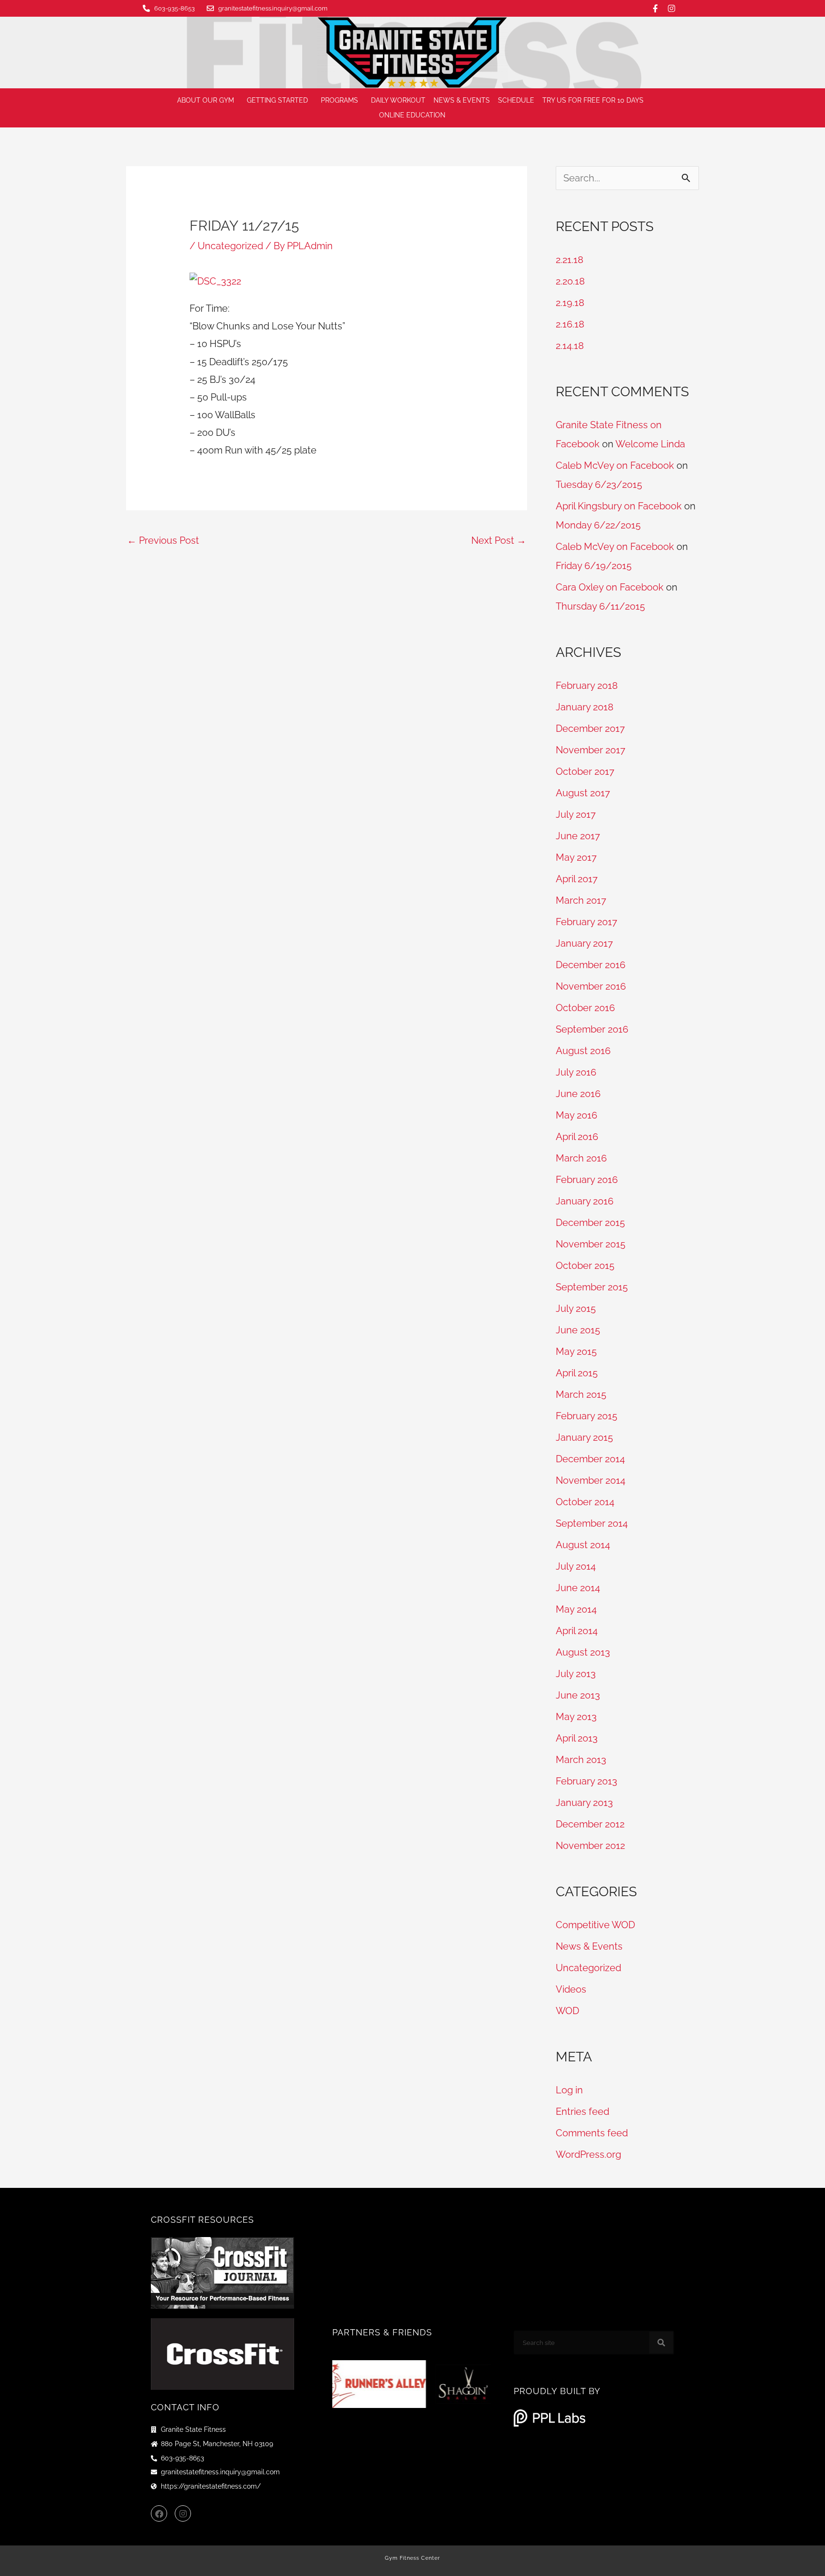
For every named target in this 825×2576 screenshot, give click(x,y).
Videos (571, 1989)
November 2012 (590, 1846)
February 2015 (587, 1416)
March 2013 (581, 1760)
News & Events (462, 100)
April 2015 (577, 1373)
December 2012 (590, 1824)
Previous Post (163, 540)
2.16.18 (570, 324)
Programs (339, 100)
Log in (569, 2090)
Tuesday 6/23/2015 (599, 485)
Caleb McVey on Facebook (615, 465)
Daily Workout (398, 100)
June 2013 (578, 1695)
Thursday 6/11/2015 (600, 606)
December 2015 (590, 1223)
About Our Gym (206, 100)
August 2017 (583, 793)
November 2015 (591, 1244)
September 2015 (592, 1287)
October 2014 (585, 1502)
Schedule (516, 100)
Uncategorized (230, 246)
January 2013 (584, 1803)
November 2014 (591, 1480)
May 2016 (576, 1115)
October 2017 (585, 771)
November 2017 (591, 750)
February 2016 (587, 1180)
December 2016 (591, 965)
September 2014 (592, 1523)
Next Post (499, 540)
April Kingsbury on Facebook (619, 506)
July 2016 (576, 1072)
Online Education (412, 115)
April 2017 (577, 879)
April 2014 (577, 1631)
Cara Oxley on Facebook (610, 587)
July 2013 (576, 1674)
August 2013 (583, 1652)
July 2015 (576, 1309)
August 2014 (583, 1545)
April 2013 (577, 1738)
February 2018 (587, 686)
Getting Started (277, 100)
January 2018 (585, 707)
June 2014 (578, 1588)
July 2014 (576, 1566)
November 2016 (591, 986)
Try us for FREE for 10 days (593, 100)
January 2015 (584, 1437)
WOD (567, 2011)
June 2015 (578, 1330)
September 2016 (592, 1029)
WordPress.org (588, 2154)
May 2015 (576, 1351)
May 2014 (576, 1609)
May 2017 (576, 857)
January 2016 (585, 1201)
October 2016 (585, 1008)
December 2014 (590, 1459)
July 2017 (576, 814)
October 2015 (585, 1266)
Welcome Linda (650, 444)
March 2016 (581, 1158)
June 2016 (578, 1094)
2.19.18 (570, 303)
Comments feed (592, 2133)
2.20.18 (570, 281)
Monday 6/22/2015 (598, 525)
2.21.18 (570, 260)
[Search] (661, 2343)
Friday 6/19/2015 (594, 566)
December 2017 (590, 728)
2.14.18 (570, 346)
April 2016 (577, 1137)
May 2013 (576, 1717)
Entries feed (582, 2111)
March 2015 (581, 1394)
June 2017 (578, 836)
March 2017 (581, 900)
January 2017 (584, 943)
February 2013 (587, 1781)
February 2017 (587, 922)
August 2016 (583, 1051)
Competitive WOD (595, 1925)
